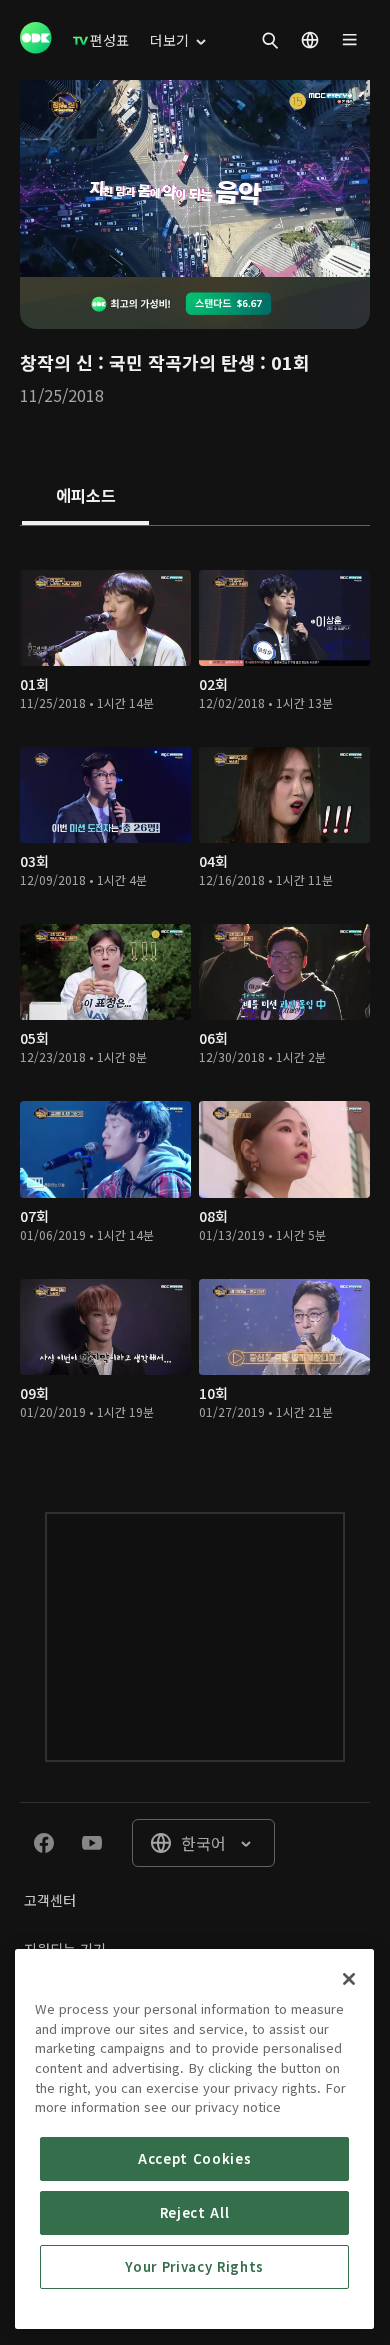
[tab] (85, 497)
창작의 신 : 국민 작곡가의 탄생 (137, 362)
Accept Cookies (194, 2158)
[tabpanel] (195, 999)
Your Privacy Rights (194, 2266)
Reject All (195, 2212)
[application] (195, 178)
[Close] (349, 1979)
